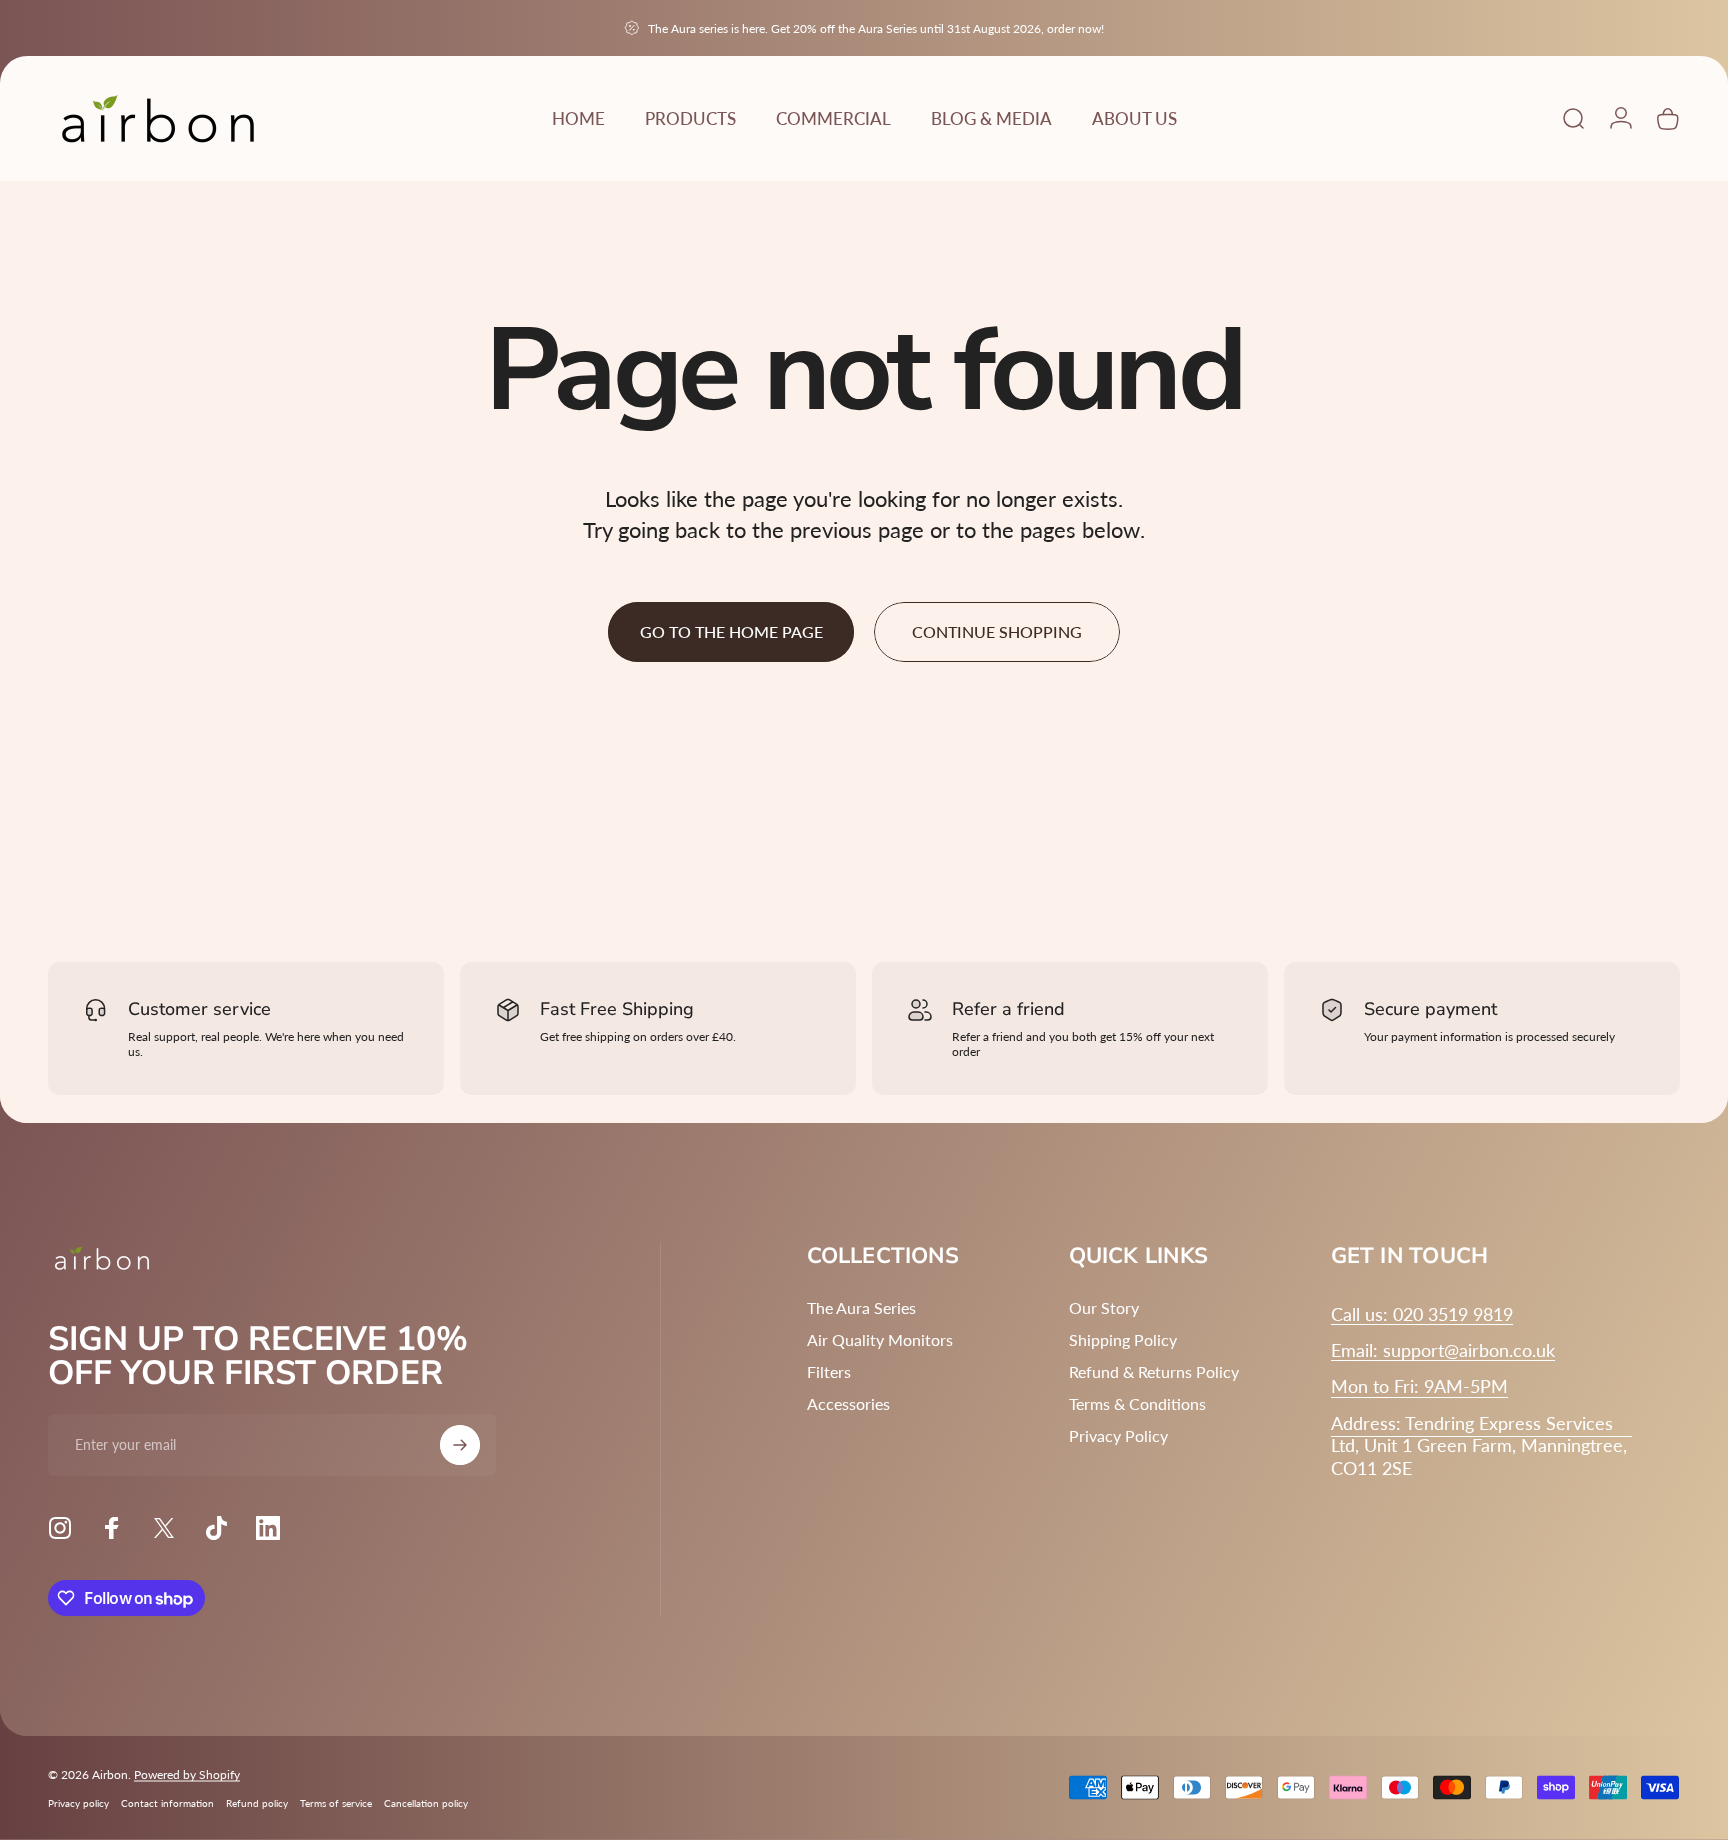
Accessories (848, 1403)
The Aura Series (861, 1307)
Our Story (1104, 1307)
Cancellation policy (426, 1803)
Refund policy (257, 1803)
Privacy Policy (1118, 1435)
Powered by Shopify (187, 1774)
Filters (829, 1371)
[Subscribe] (460, 1445)
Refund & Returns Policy (1154, 1371)
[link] (1419, 1386)
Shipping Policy (1123, 1339)
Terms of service (336, 1803)
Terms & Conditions (1137, 1403)
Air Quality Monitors (880, 1339)
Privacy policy (78, 1803)
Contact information (167, 1803)
